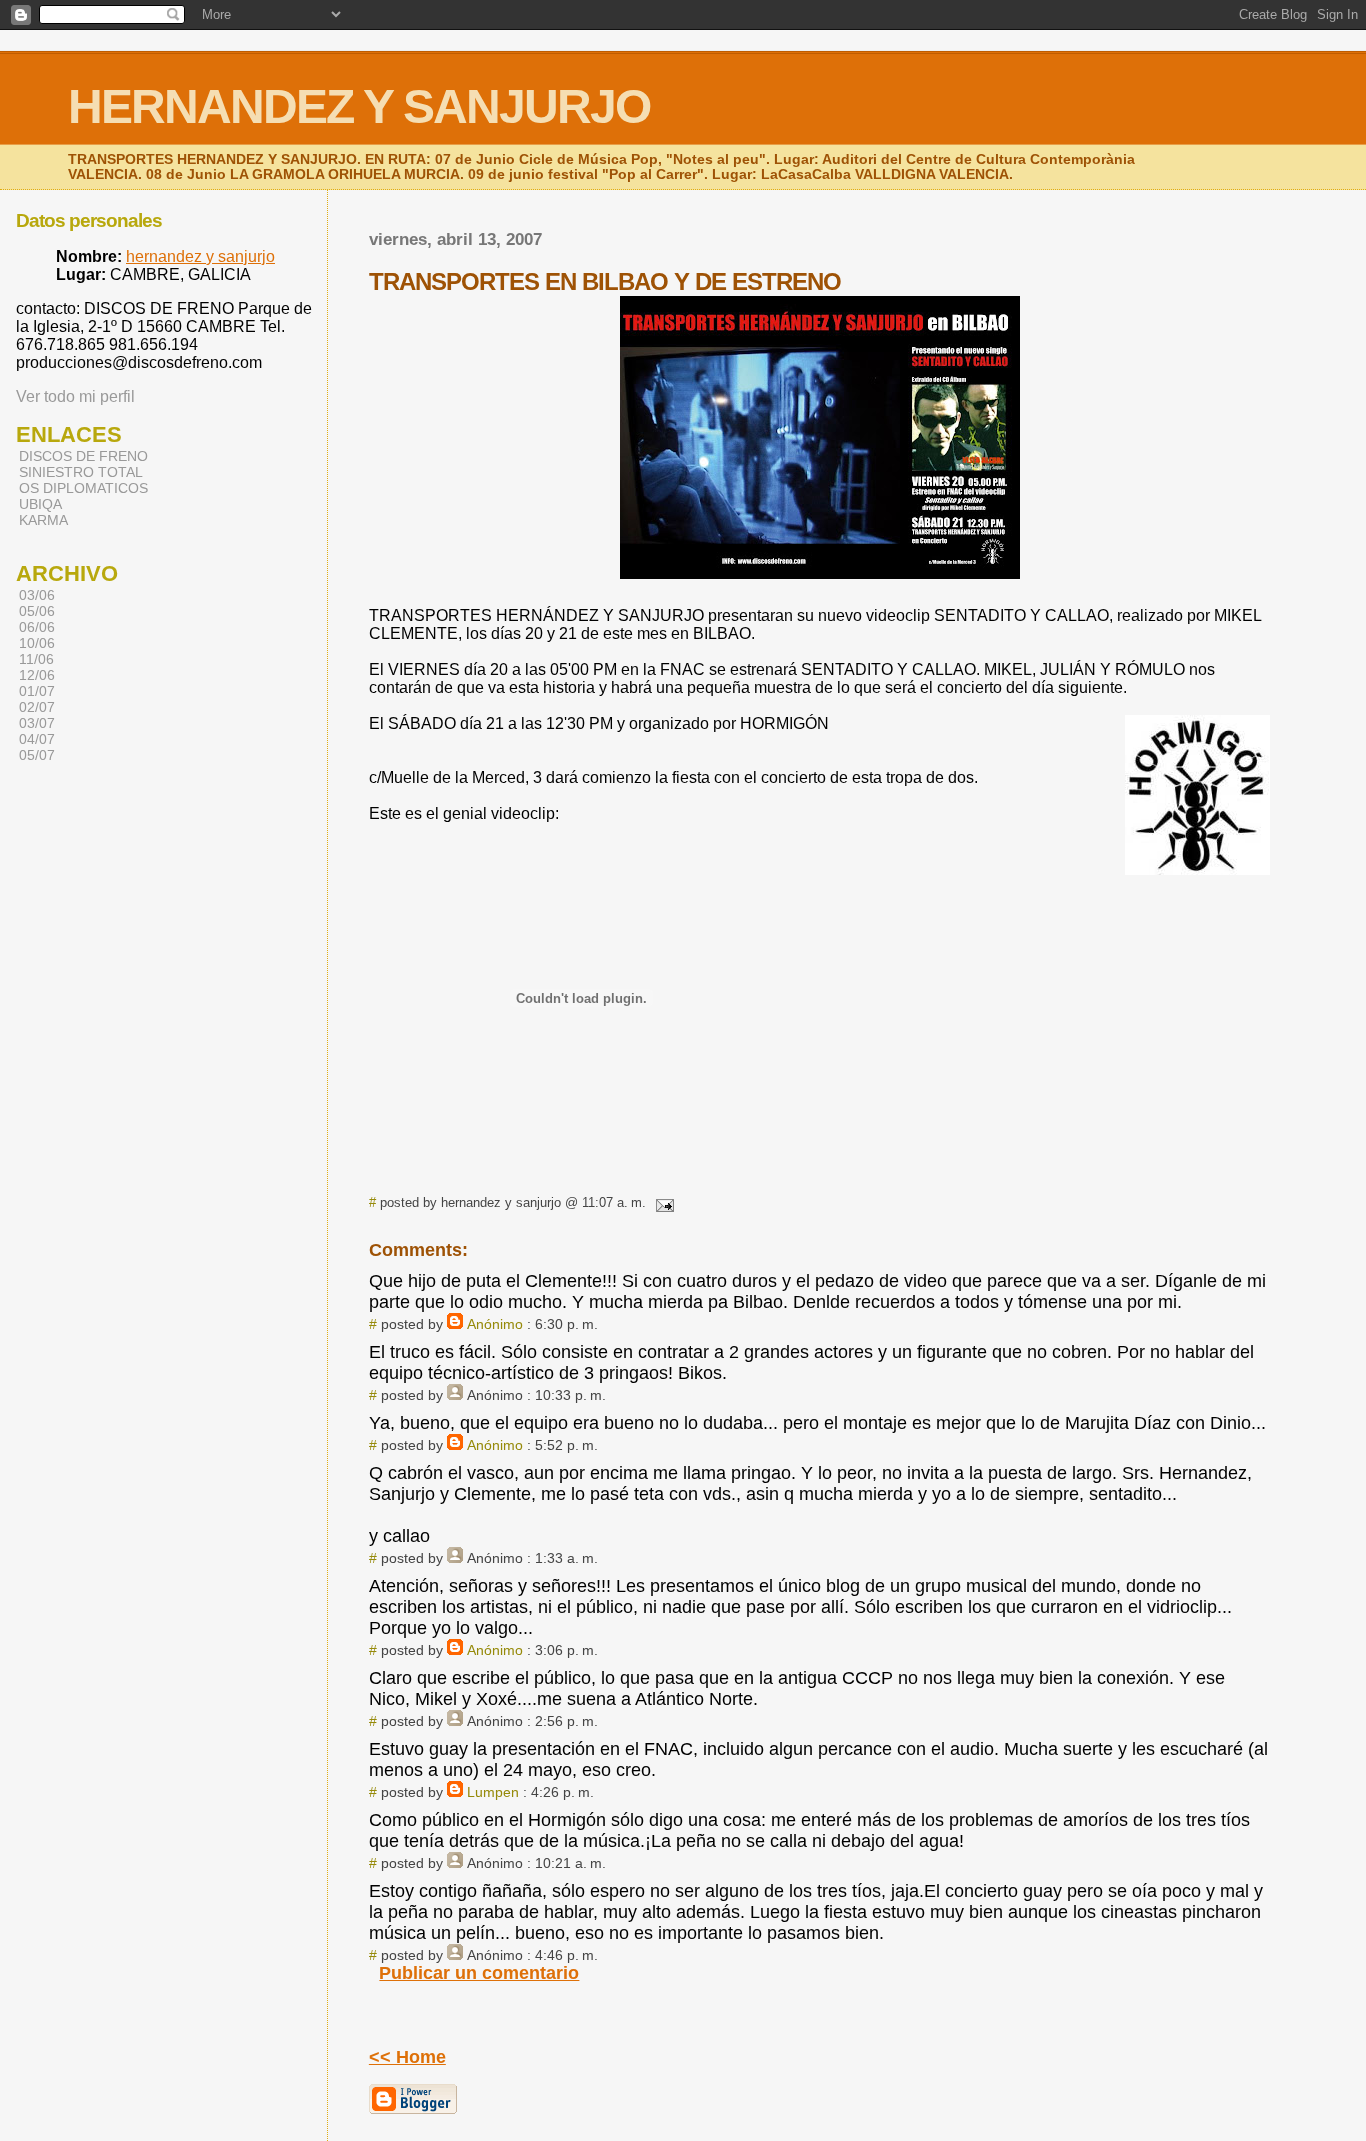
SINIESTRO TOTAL (81, 472)
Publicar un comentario (479, 1973)
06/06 (37, 627)
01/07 (37, 691)
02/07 (37, 707)
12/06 (37, 675)
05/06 (37, 611)
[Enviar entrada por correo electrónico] (662, 1202)
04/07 (37, 739)
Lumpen (493, 1792)
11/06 (36, 659)
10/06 (37, 643)
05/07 (37, 755)
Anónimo (495, 1324)
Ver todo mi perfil (75, 396)
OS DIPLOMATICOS (83, 488)
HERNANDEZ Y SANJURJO (359, 106)
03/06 (37, 595)
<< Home (407, 2057)
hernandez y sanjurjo (200, 256)
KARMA (43, 520)
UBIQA (40, 504)
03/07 (37, 723)
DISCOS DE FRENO (83, 456)
